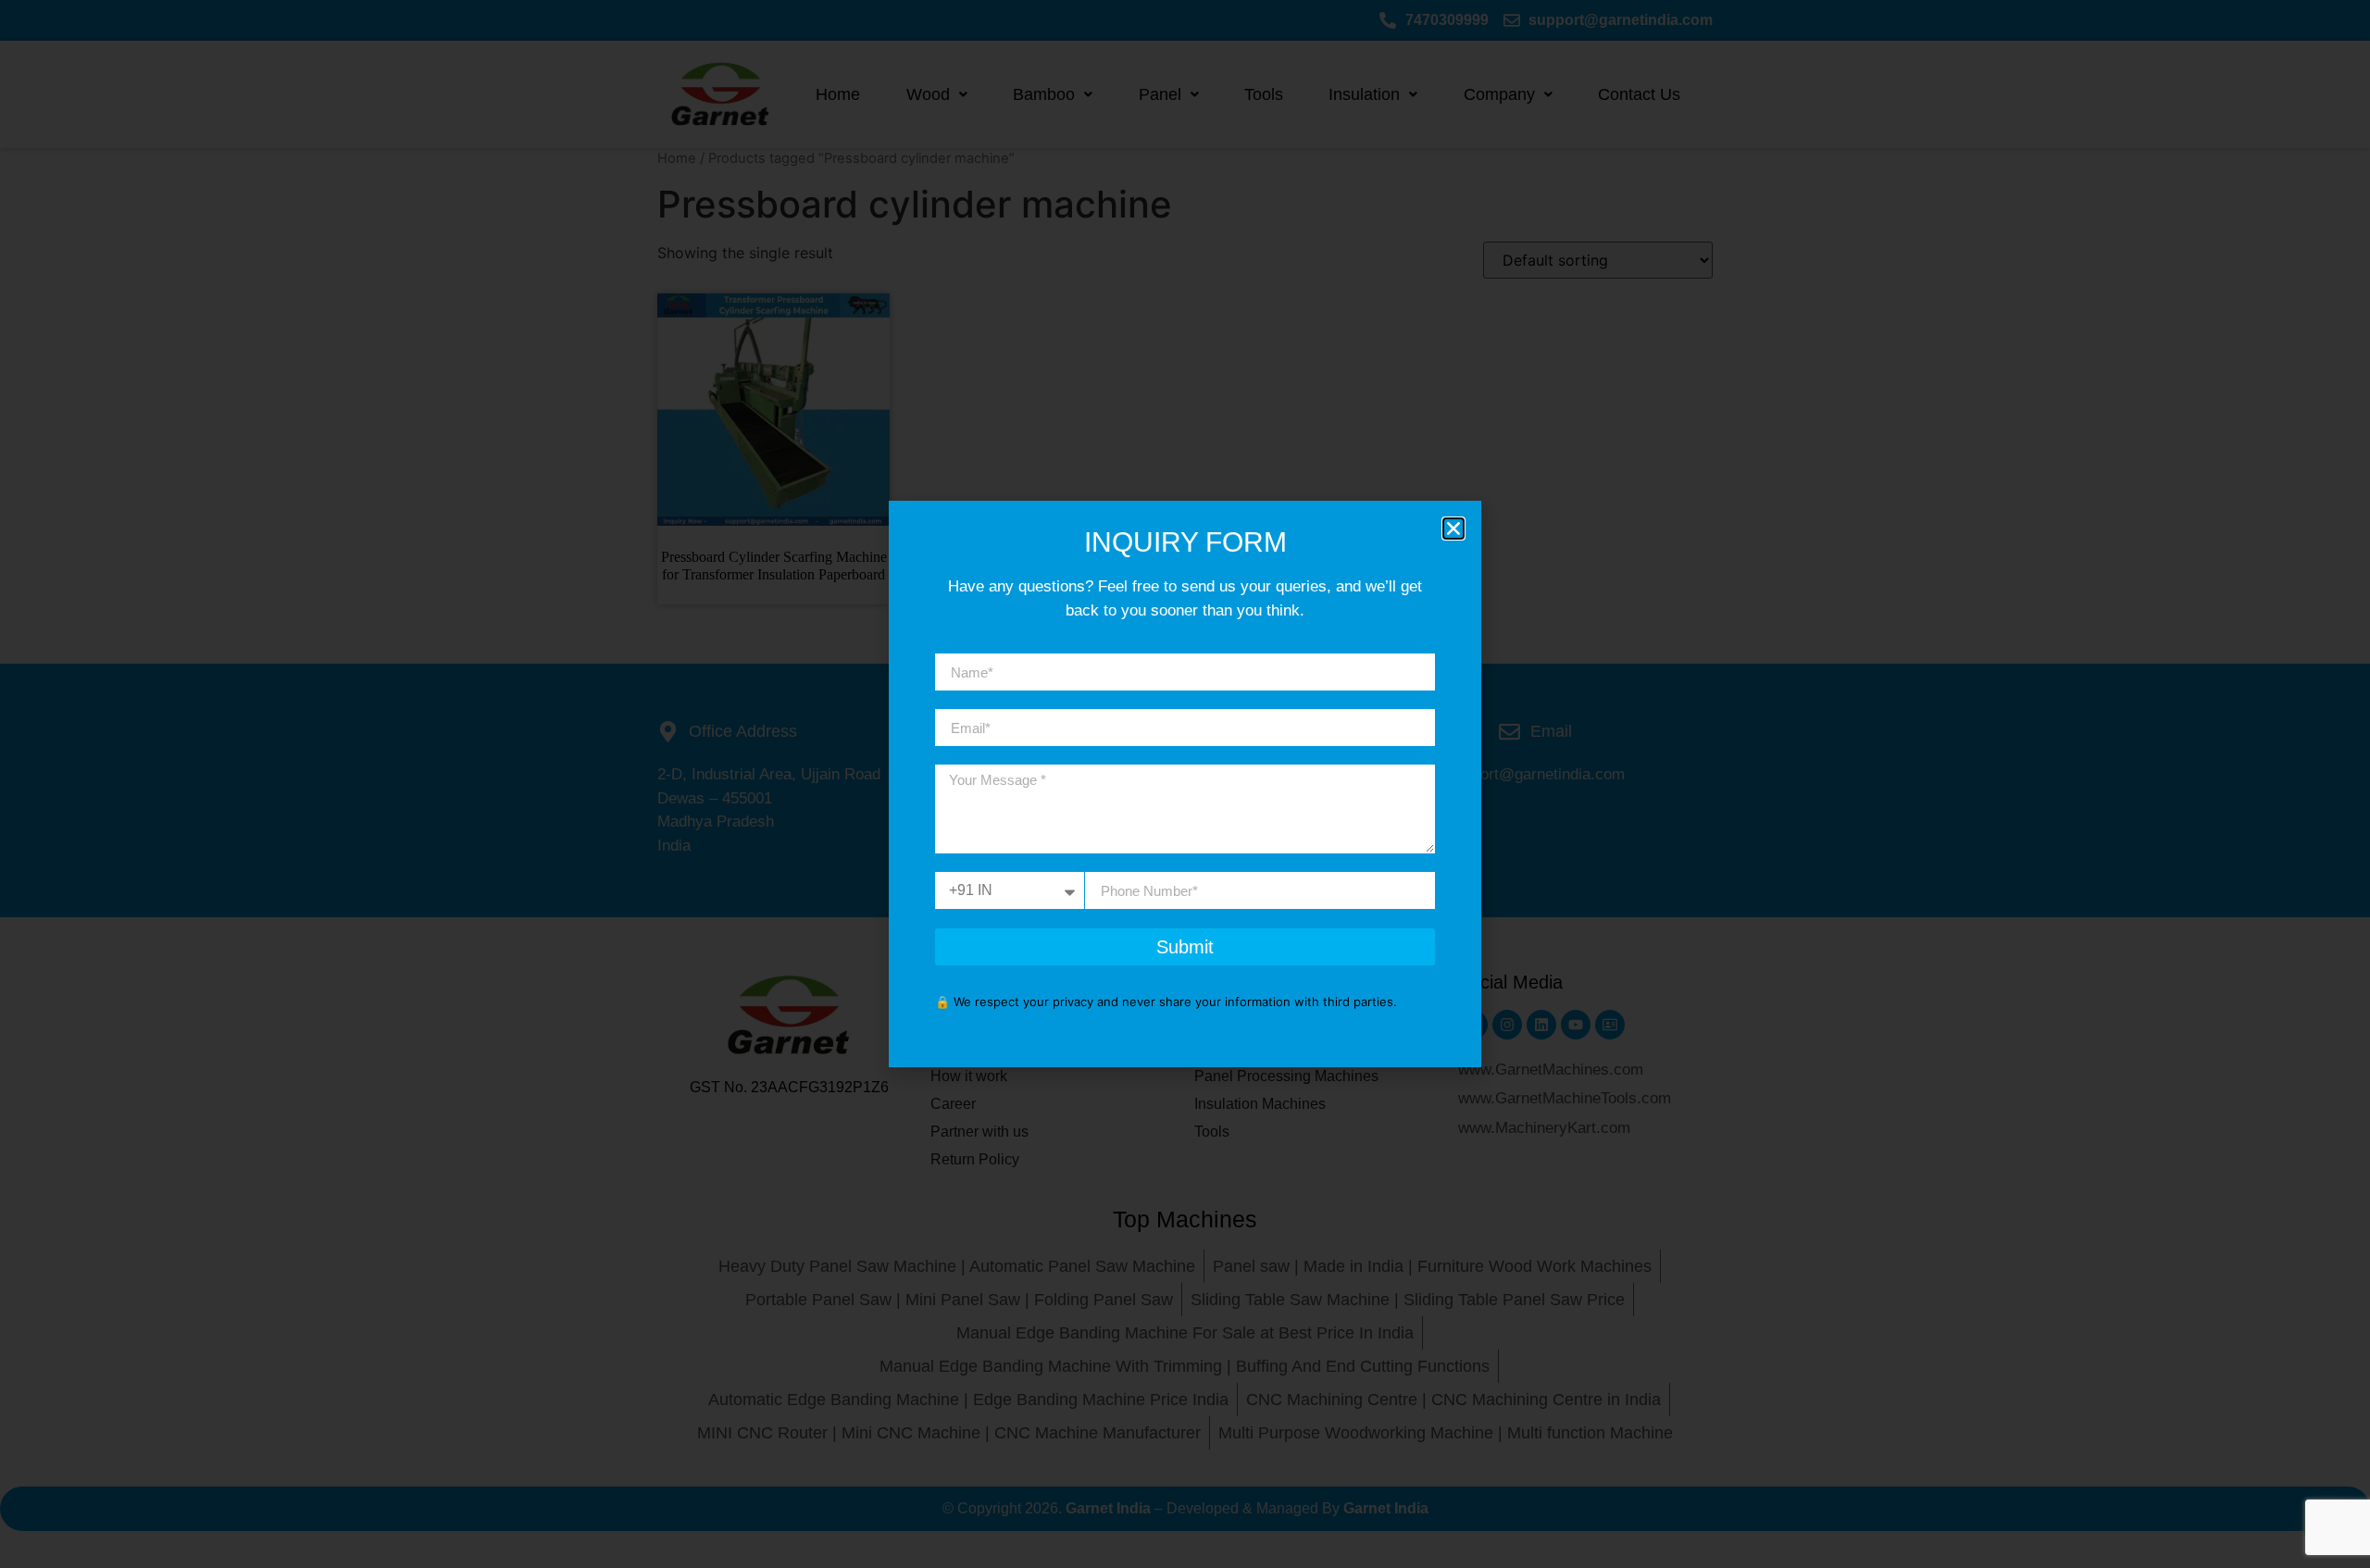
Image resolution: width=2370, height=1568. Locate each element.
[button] (1453, 529)
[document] (1185, 784)
